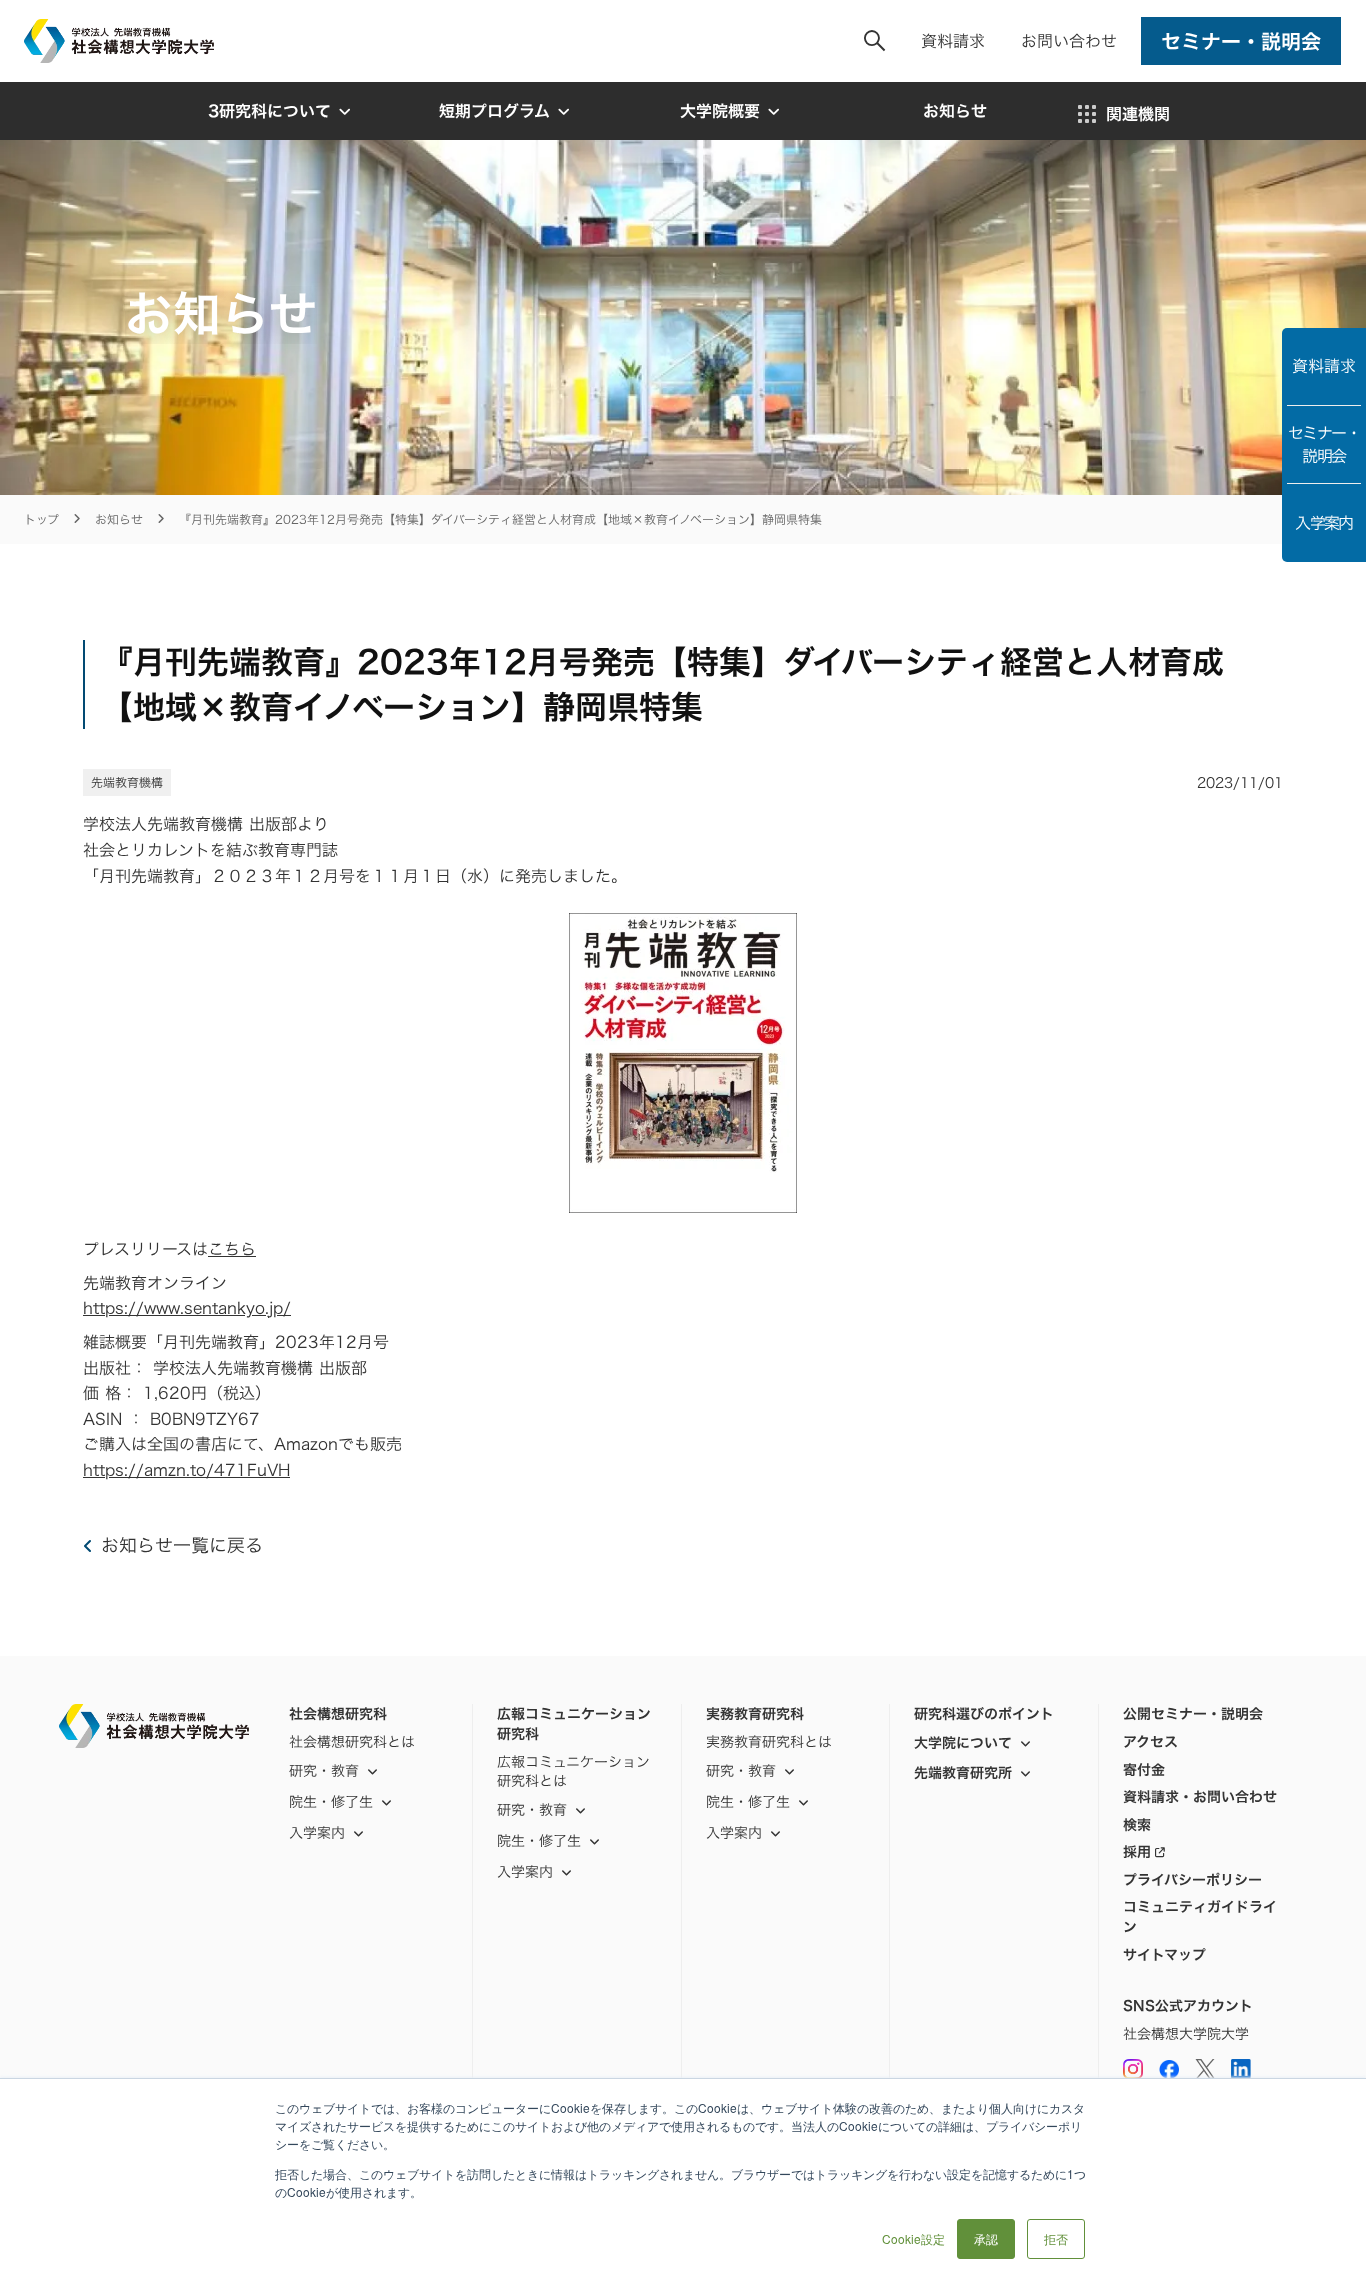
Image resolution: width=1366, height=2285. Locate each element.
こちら (232, 1249)
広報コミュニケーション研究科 (574, 1723)
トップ (41, 519)
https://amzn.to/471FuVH (186, 1470)
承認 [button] (986, 2238)
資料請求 (953, 41)
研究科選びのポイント (984, 1714)
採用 (1137, 1852)
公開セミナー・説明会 (1193, 1714)
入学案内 (1324, 523)
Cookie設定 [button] (913, 2238)
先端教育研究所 (963, 1772)
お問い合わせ (1069, 41)
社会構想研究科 (338, 1714)
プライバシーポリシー (1192, 1880)
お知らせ (119, 519)
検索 (1137, 1825)
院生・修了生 (539, 1840)
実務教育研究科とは (769, 1742)
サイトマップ (1164, 1955)
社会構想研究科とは (352, 1742)
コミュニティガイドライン (1200, 1916)
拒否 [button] (1056, 2238)
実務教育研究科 (755, 1714)
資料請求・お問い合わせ (1200, 1797)
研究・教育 (324, 1770)
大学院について (963, 1742)
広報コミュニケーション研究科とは (573, 1771)
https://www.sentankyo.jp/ (187, 1308)
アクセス (1150, 1742)
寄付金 (1144, 1770)
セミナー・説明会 (1324, 444)
